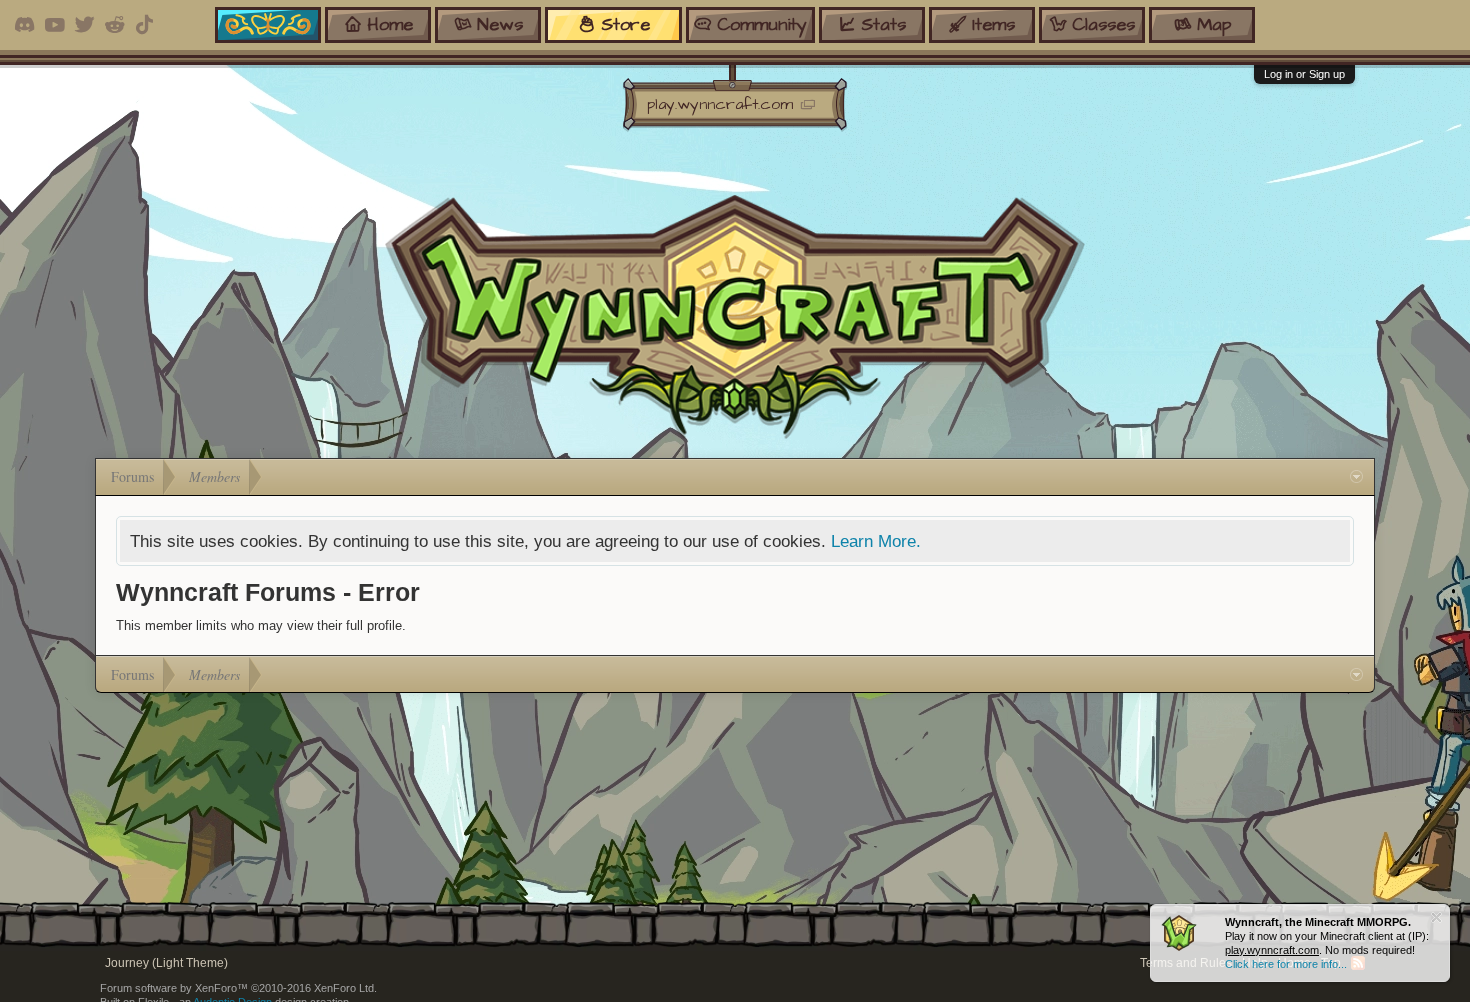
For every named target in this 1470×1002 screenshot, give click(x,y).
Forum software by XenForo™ (238, 988)
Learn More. (876, 541)
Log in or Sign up (1304, 74)
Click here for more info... (1286, 964)
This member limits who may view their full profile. (261, 625)
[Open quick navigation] (1356, 477)
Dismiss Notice (1436, 917)
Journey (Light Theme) (166, 963)
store (625, 24)
